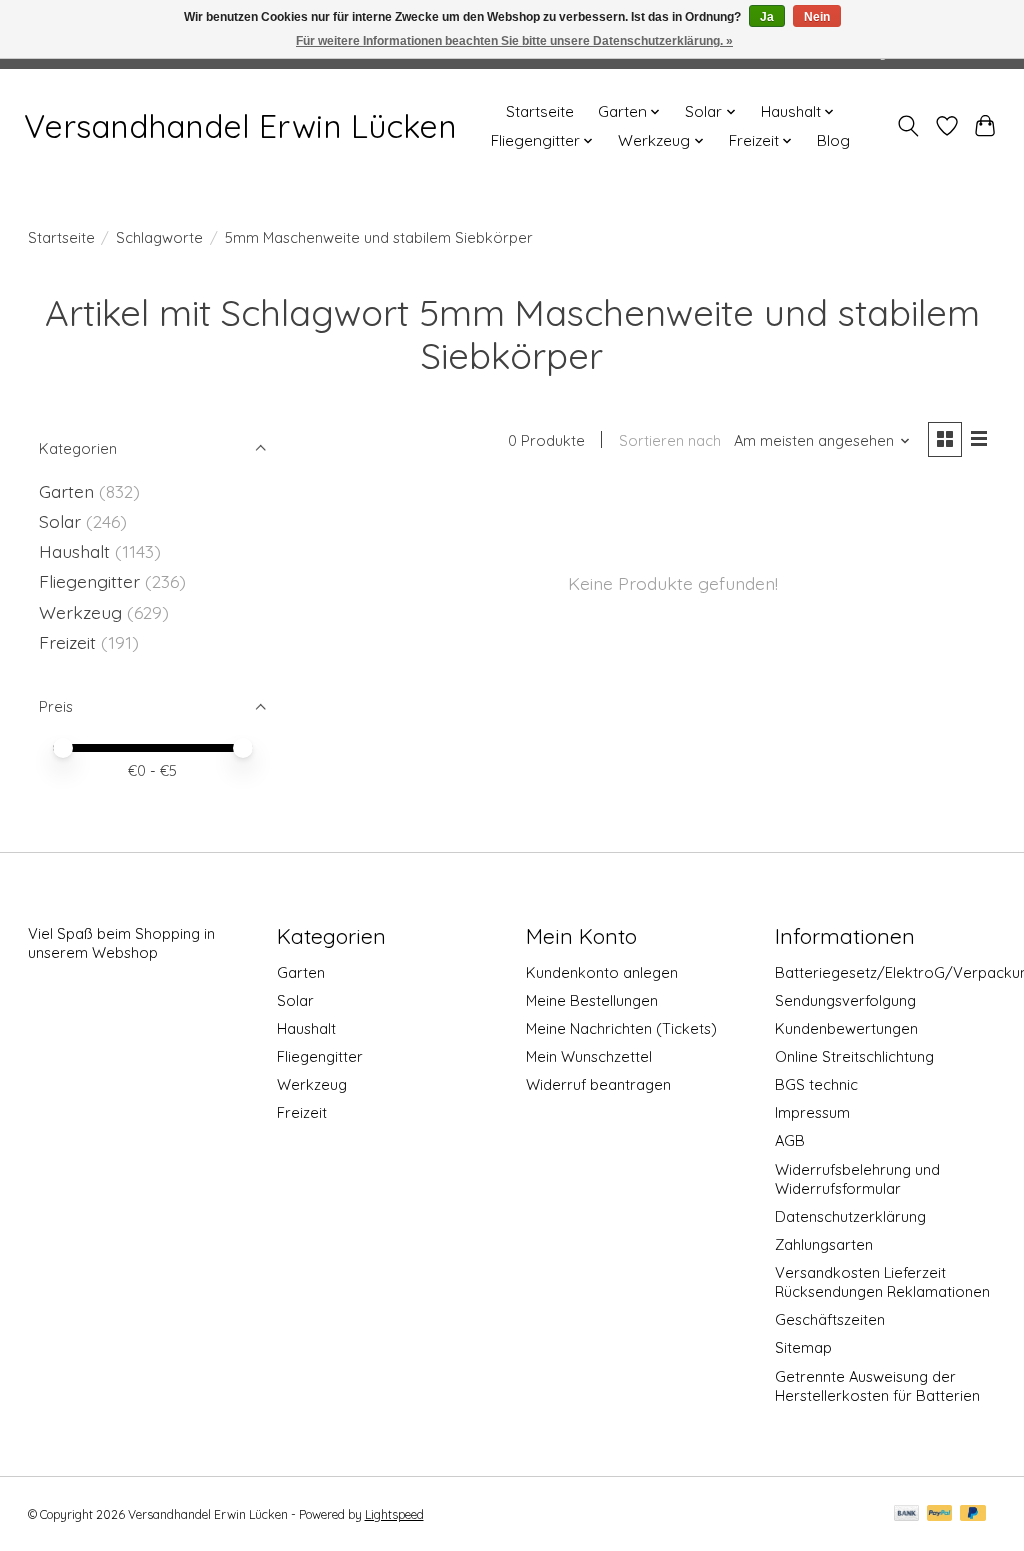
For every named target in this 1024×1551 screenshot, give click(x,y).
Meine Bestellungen (592, 1000)
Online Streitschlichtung (854, 1056)
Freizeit (67, 642)
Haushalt (74, 551)
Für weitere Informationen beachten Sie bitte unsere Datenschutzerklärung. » (514, 41)
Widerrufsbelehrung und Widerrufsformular (857, 1179)
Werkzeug (80, 612)
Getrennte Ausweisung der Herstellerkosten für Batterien (877, 1386)
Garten (66, 491)
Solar (60, 521)
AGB (790, 1140)
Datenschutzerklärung (850, 1216)
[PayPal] (940, 1514)
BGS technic (816, 1084)
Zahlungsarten (824, 1244)
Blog (833, 140)
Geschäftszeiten (830, 1319)
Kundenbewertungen (846, 1028)
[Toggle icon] (907, 126)
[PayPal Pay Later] (973, 1514)
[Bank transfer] (907, 1514)
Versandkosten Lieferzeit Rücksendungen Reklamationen (882, 1282)
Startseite (540, 111)
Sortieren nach (670, 440)
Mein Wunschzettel (589, 1056)
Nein (817, 17)
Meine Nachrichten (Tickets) (621, 1028)
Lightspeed (394, 1514)
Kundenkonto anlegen (602, 972)
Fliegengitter (89, 581)
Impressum (812, 1112)
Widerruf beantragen (598, 1084)
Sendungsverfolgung (845, 1000)
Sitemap (803, 1347)
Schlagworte (159, 237)
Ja (767, 17)
